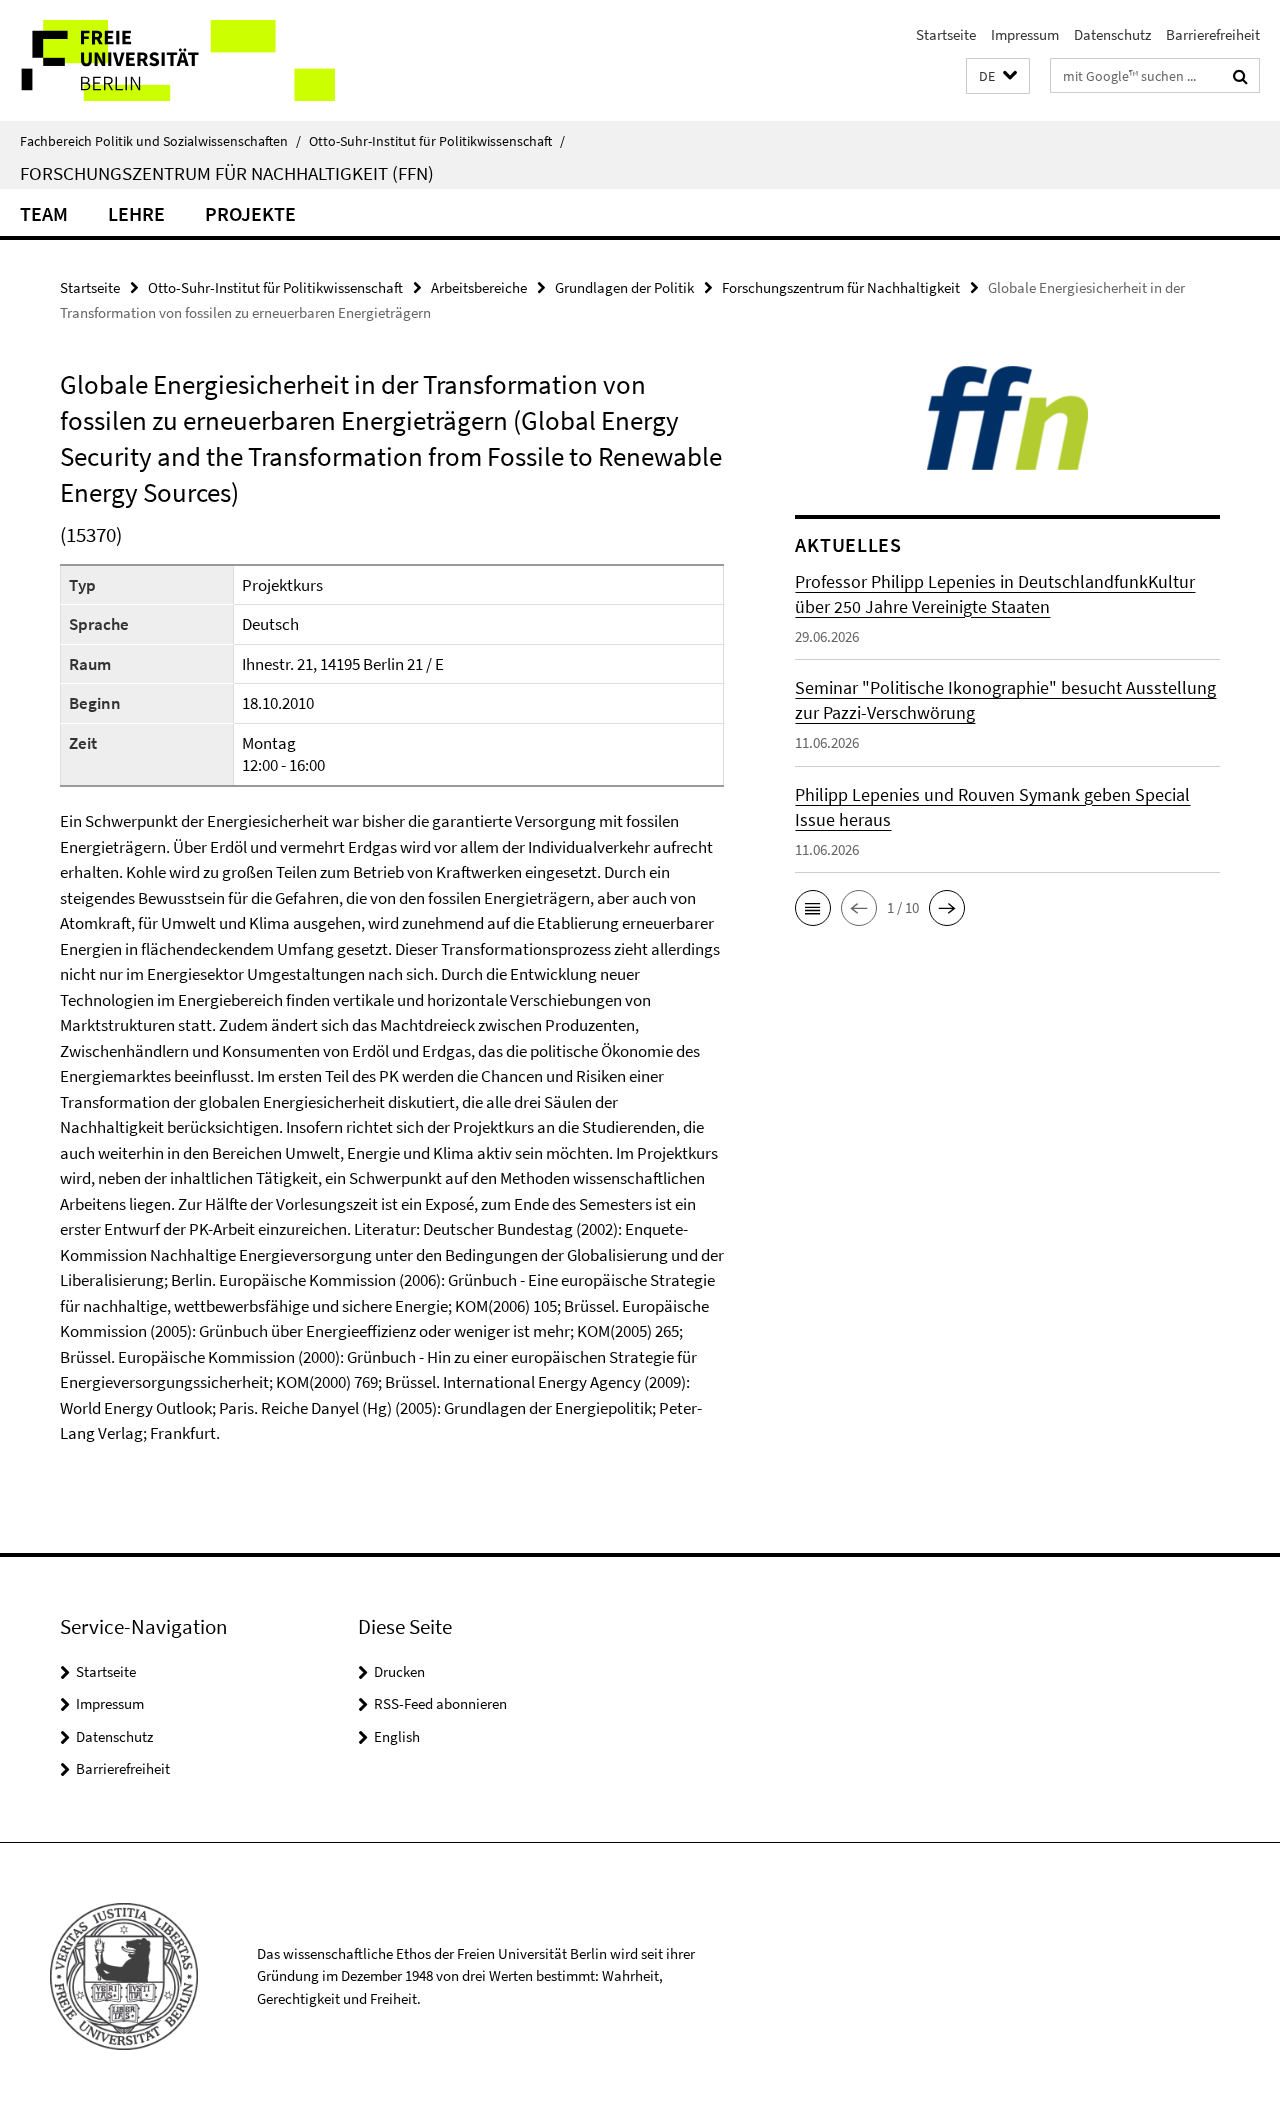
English (397, 1736)
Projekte (250, 213)
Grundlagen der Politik (624, 287)
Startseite (946, 34)
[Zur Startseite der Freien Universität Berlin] (167, 60)
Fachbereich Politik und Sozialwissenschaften (160, 141)
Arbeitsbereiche (479, 287)
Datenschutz (1112, 34)
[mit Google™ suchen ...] (1240, 76)
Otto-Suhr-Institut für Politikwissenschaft (437, 141)
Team (44, 213)
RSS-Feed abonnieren (440, 1703)
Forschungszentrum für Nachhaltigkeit (841, 287)
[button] (998, 76)
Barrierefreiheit (1213, 34)
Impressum (1025, 34)
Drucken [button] (399, 1671)
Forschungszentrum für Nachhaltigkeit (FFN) (227, 173)
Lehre (136, 213)
